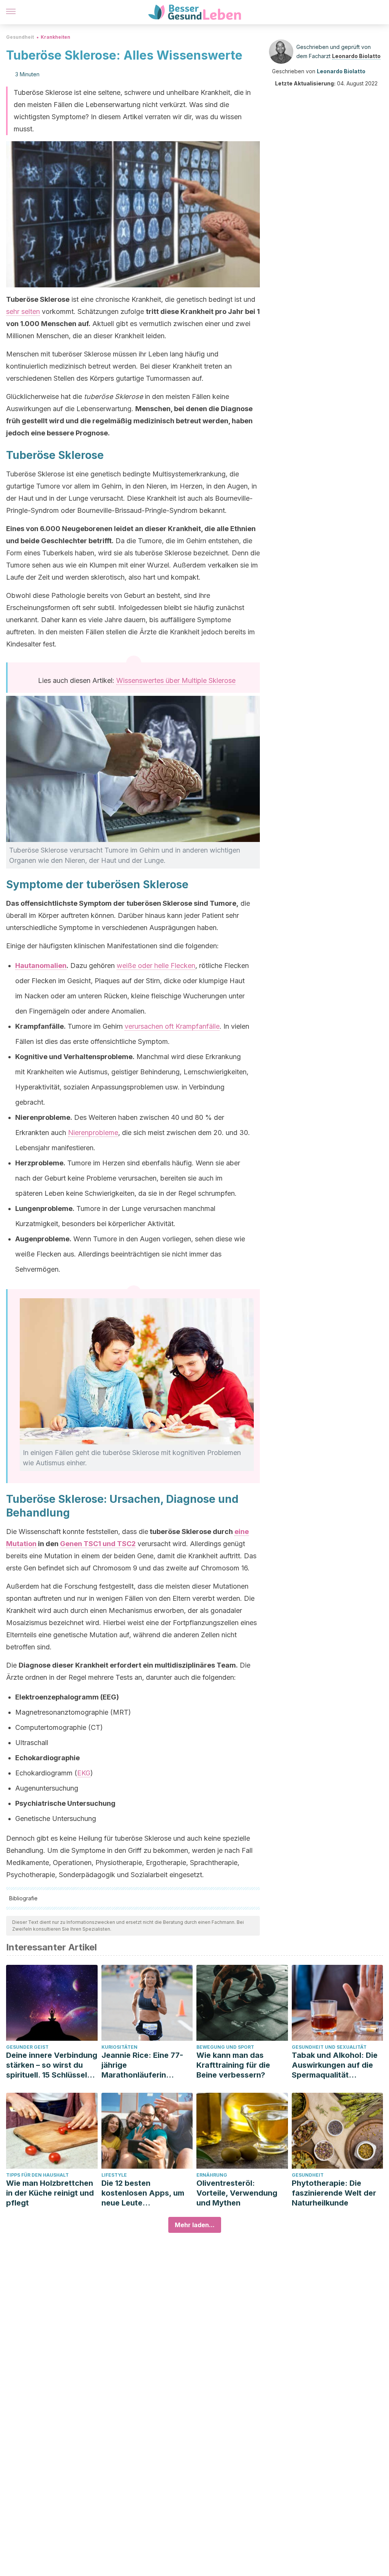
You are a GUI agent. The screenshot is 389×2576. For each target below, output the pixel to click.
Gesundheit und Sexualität (329, 2047)
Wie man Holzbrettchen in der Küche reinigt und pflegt (50, 2193)
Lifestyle (114, 2175)
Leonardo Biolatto (356, 56)
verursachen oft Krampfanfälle (172, 1026)
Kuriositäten (119, 2047)
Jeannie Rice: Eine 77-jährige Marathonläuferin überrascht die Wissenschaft (142, 2065)
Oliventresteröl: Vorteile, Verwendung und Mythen (237, 2193)
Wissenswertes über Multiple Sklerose (176, 680)
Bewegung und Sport (225, 2047)
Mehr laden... (195, 2225)
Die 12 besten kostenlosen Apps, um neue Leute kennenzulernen (143, 2193)
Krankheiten (55, 37)
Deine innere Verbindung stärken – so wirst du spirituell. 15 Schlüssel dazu (52, 2065)
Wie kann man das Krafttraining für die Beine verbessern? (233, 2065)
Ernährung (212, 2175)
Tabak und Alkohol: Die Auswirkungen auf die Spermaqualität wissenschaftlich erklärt (336, 2065)
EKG (84, 1773)
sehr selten (23, 311)
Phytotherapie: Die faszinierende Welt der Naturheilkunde (334, 2193)
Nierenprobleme (93, 1133)
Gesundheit (20, 37)
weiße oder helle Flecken (156, 966)
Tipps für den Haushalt (37, 2175)
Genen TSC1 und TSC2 (98, 1544)
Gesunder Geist (27, 2047)
